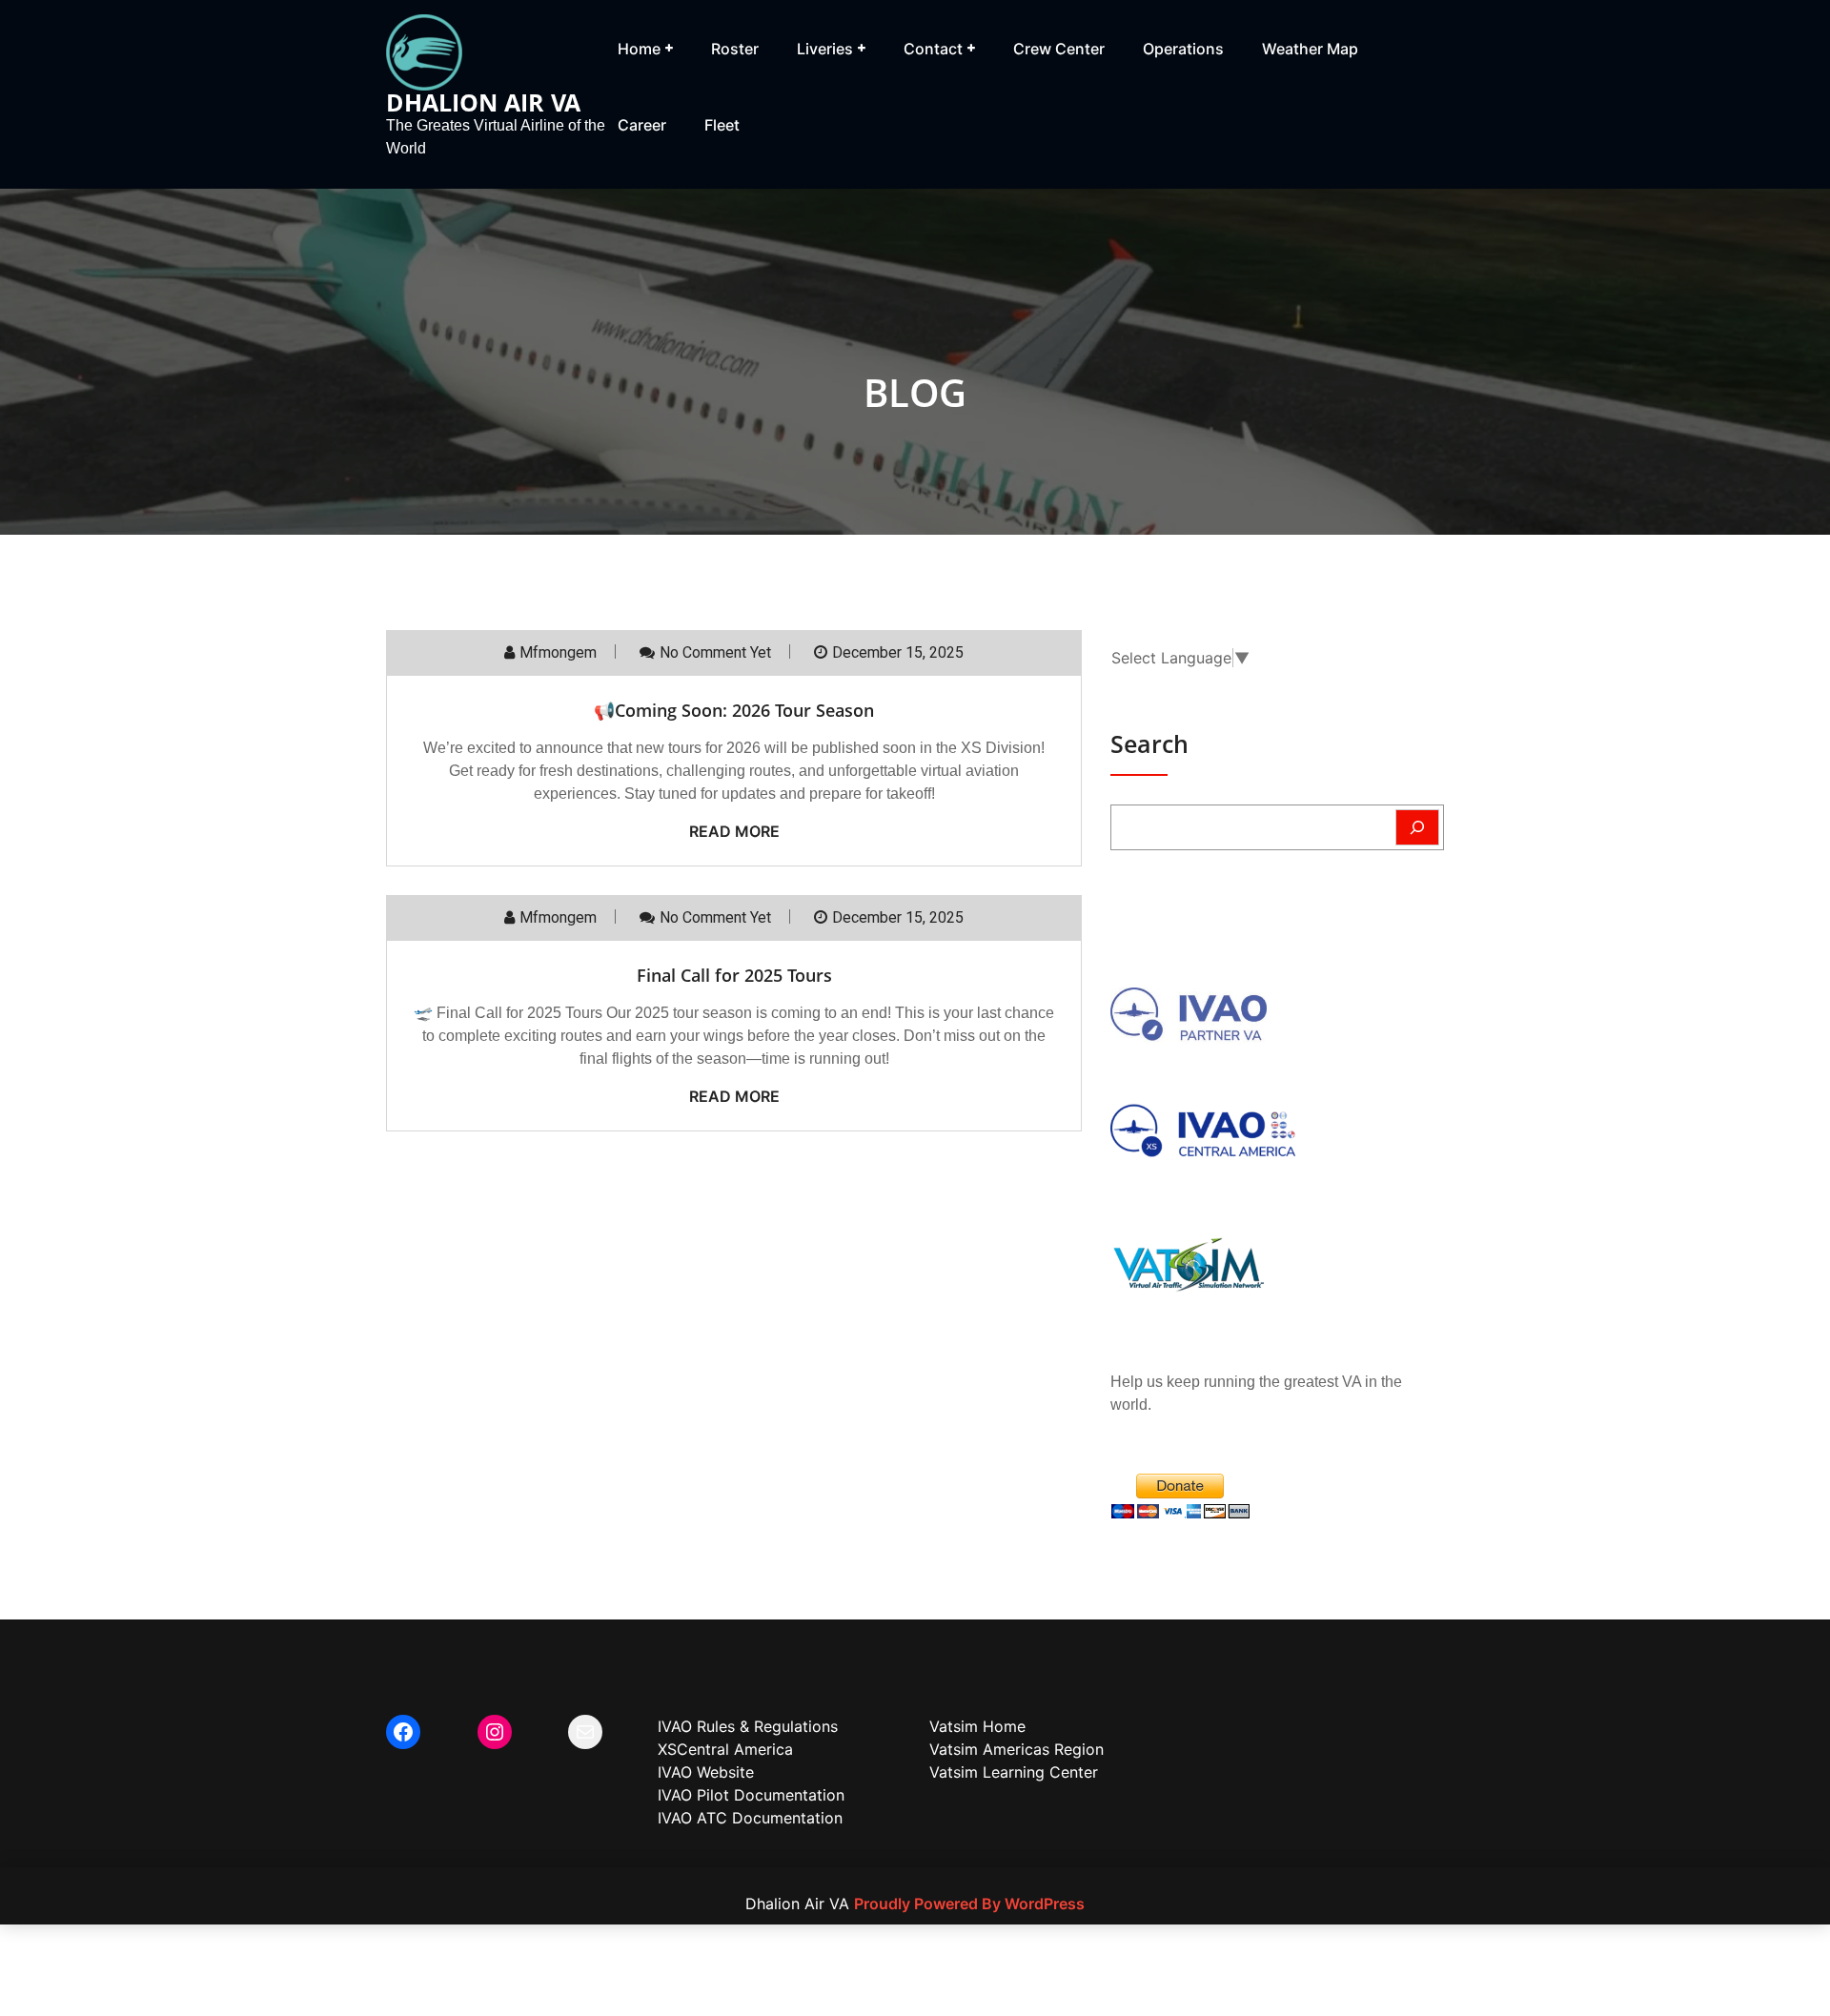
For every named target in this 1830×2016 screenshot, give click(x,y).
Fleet (722, 125)
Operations (1183, 49)
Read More (734, 831)
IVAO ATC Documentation (750, 1818)
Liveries (825, 49)
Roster (735, 49)
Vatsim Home (977, 1726)
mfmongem (558, 652)
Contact (933, 49)
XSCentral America (725, 1749)
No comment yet (715, 652)
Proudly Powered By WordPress (969, 1904)
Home (639, 49)
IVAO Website (706, 1772)
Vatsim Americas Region (1017, 1749)
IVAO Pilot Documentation (751, 1795)
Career (642, 125)
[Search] (1417, 827)
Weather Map (1310, 49)
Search (1149, 743)
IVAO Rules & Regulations (748, 1726)
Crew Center (1059, 49)
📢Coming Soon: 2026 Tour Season (734, 710)
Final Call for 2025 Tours (734, 975)
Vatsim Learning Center (1014, 1772)
